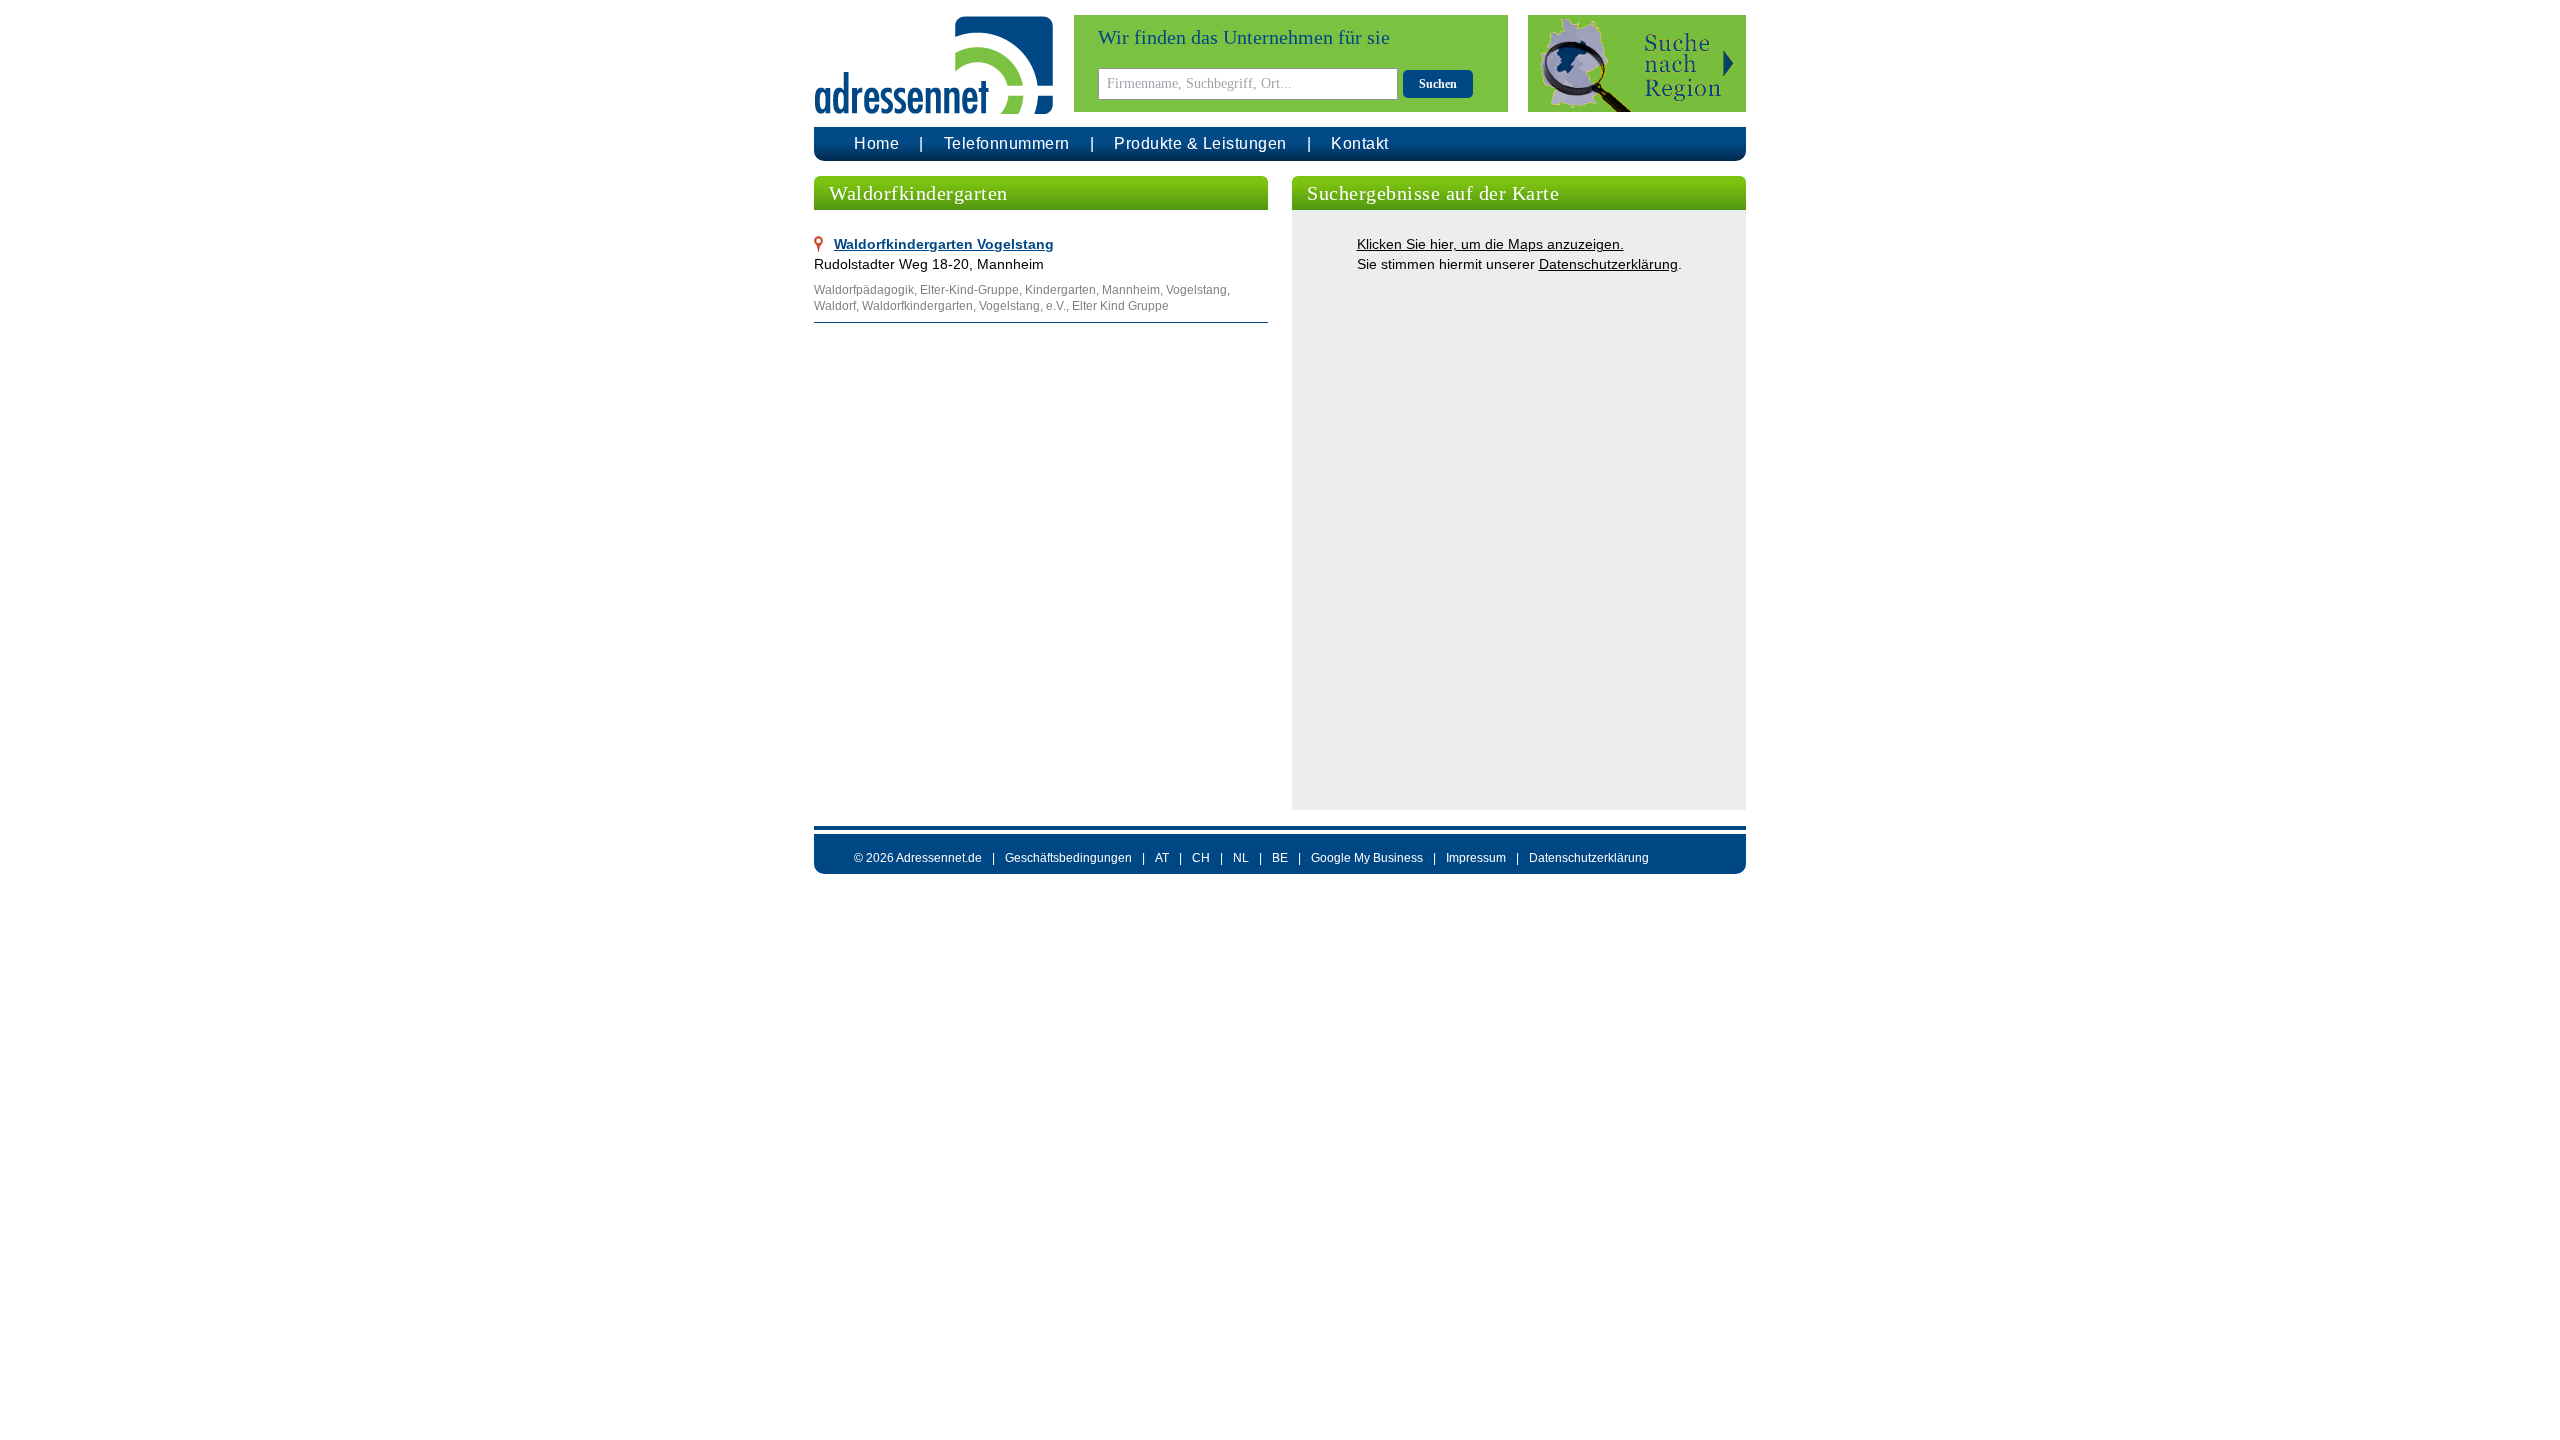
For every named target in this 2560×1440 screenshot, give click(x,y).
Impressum (1476, 858)
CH (1201, 858)
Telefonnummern (1007, 143)
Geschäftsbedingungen (1068, 858)
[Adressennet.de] (934, 65)
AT (1162, 858)
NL (1241, 858)
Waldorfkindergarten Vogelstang (944, 244)
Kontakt (1360, 143)
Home (876, 143)
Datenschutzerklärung (1608, 264)
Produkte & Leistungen (1200, 143)
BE (1280, 858)
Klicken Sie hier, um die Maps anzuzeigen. (1490, 244)
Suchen (1438, 84)
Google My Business (1367, 858)
